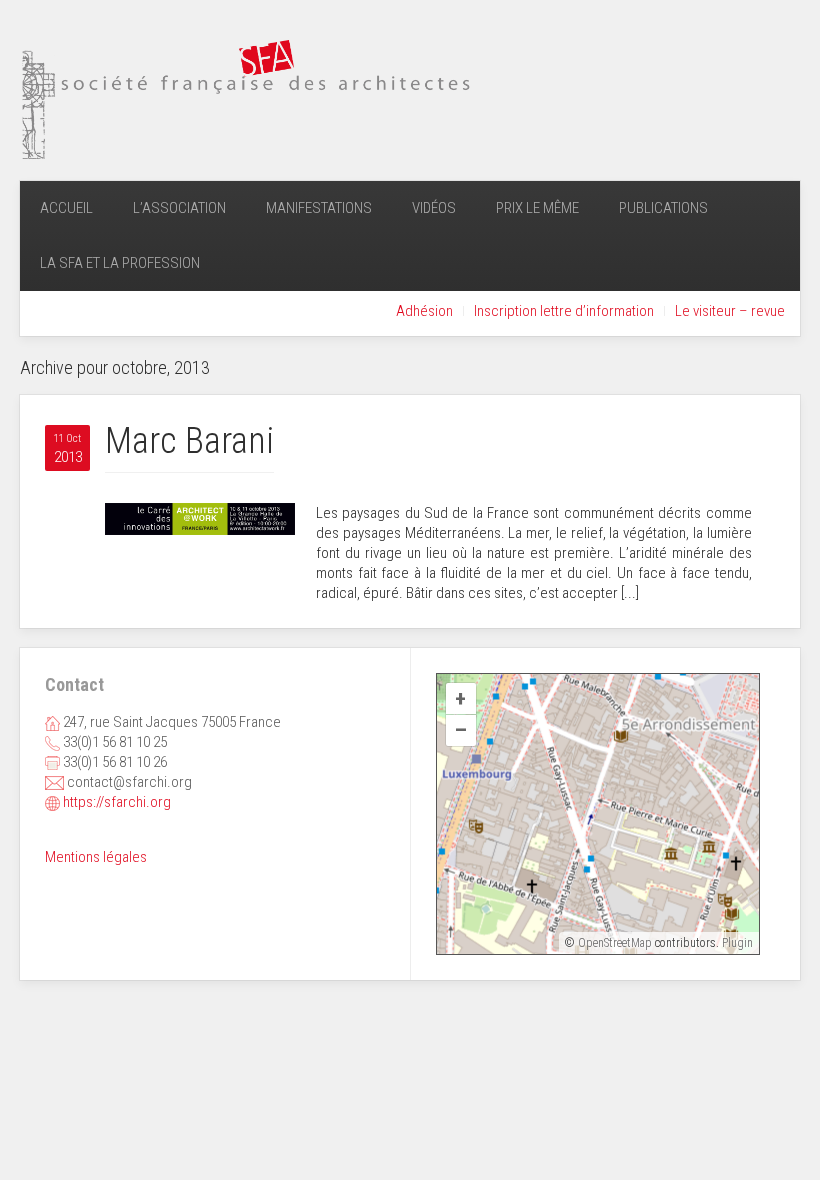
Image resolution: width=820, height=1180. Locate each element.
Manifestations (319, 208)
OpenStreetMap (615, 943)
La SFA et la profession (120, 263)
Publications (663, 208)
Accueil (66, 208)
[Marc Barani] (200, 518)
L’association (179, 208)
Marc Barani (189, 441)
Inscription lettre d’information (564, 311)
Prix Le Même (537, 208)
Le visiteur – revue (730, 311)
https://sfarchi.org (117, 802)
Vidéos (434, 208)
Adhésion (424, 311)
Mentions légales (96, 857)
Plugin (736, 943)
